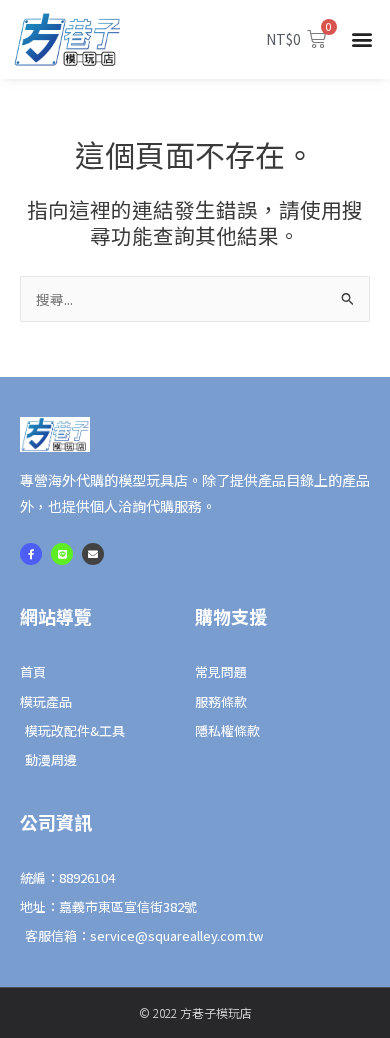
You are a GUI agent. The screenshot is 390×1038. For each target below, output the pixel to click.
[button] (362, 39)
